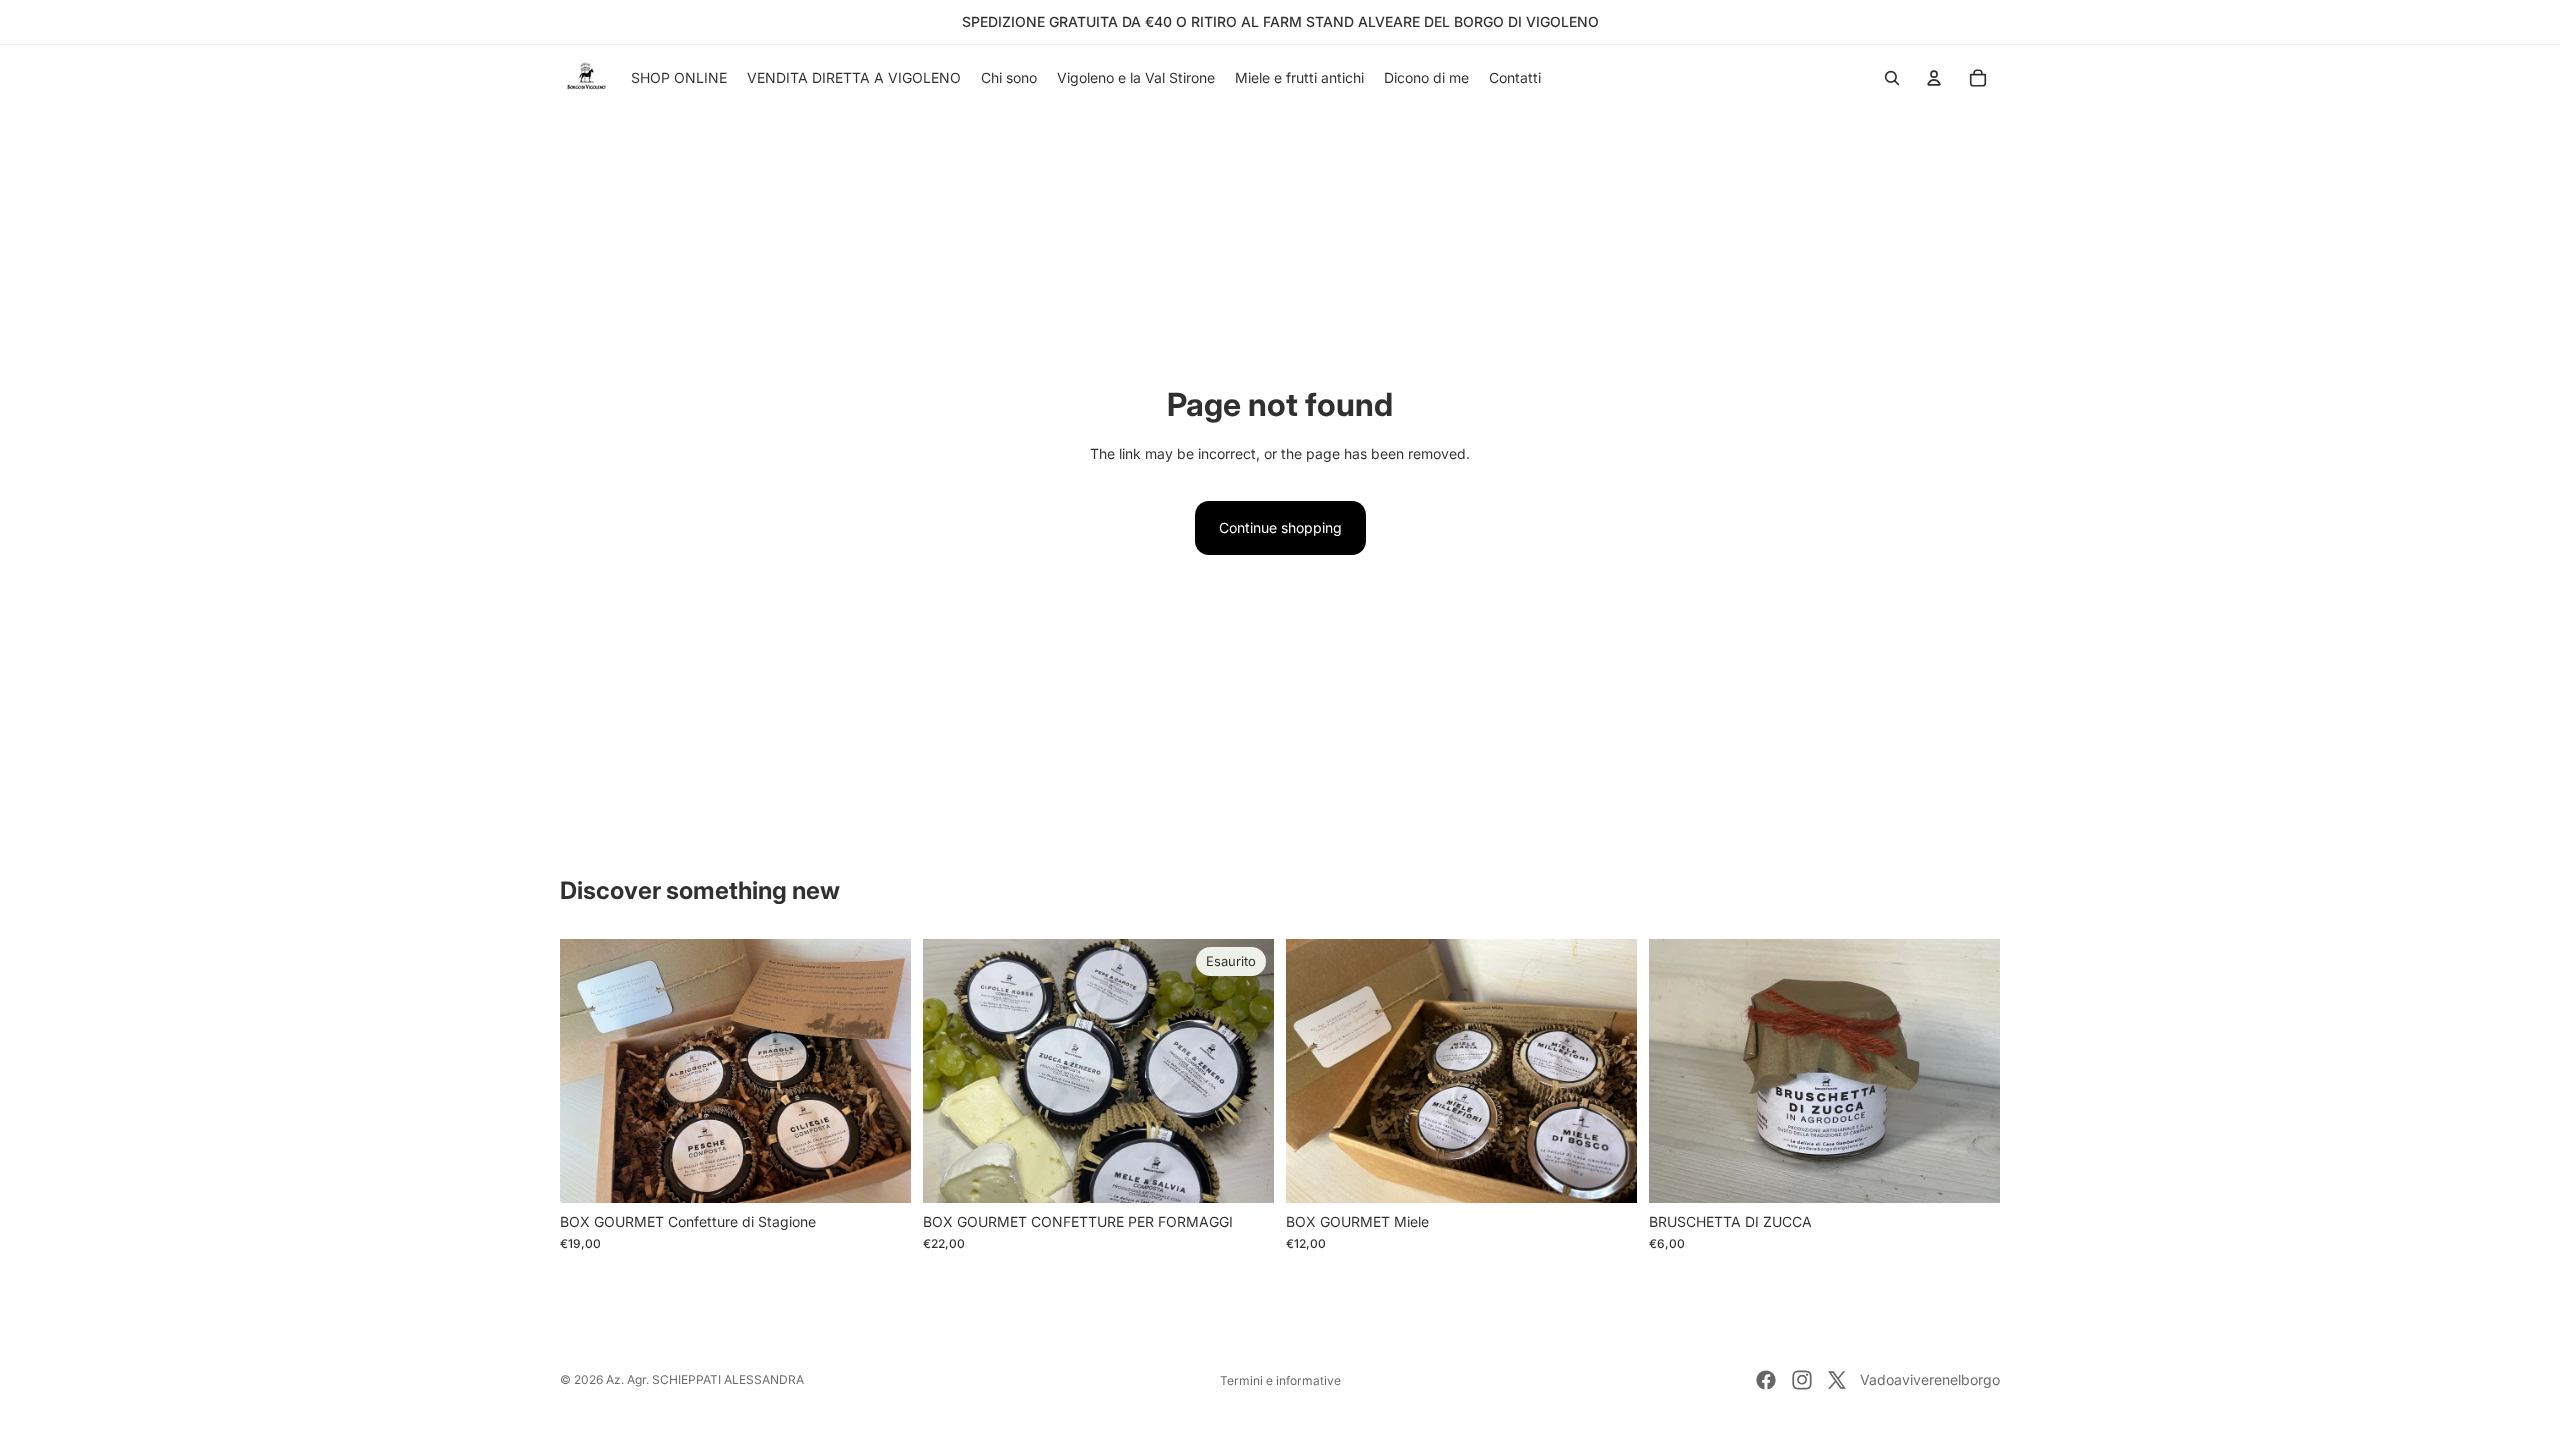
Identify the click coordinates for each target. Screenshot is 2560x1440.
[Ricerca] (1892, 78)
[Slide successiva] (1970, 1071)
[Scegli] (1606, 1172)
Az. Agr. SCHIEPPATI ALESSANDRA (705, 1379)
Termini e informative (1280, 1380)
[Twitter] (1837, 1380)
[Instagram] (1802, 1380)
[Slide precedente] (1679, 1071)
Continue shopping (1280, 527)
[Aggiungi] (880, 1172)
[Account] (1934, 78)
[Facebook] (1766, 1380)
